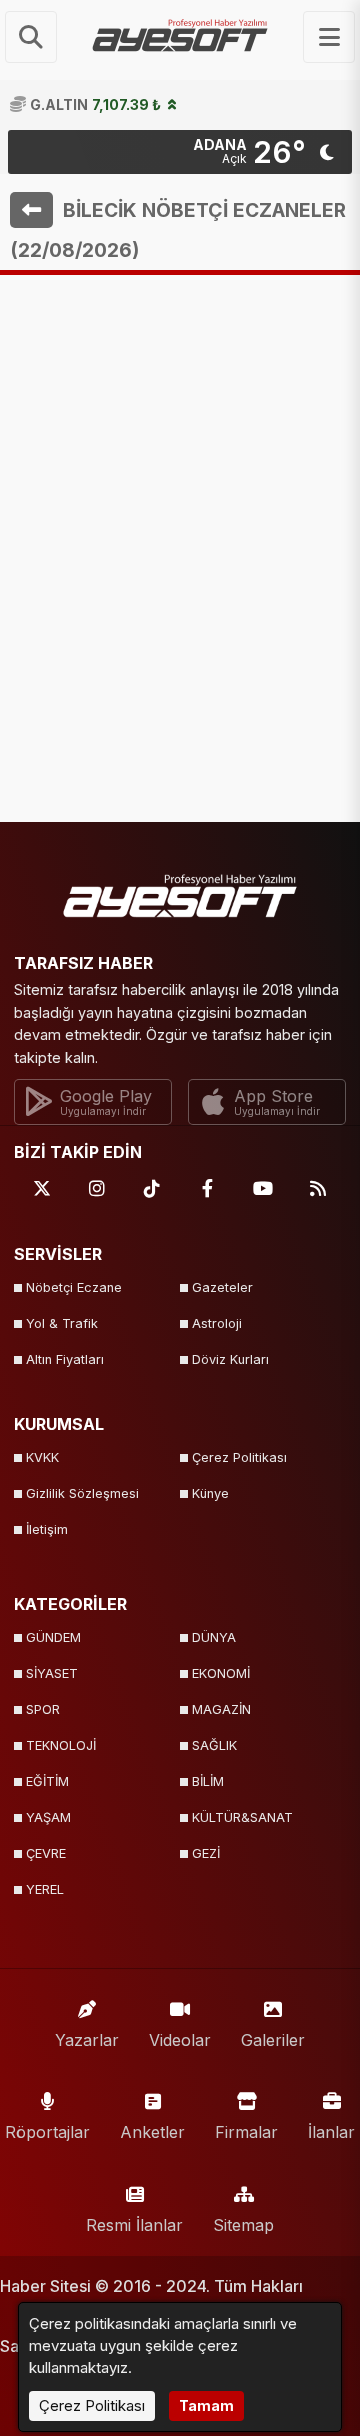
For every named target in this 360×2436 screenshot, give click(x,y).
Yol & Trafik (62, 1323)
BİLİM (208, 1781)
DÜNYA (214, 1637)
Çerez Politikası (239, 1457)
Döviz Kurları (230, 1359)
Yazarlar (87, 2040)
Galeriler (273, 2040)
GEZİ (206, 1853)
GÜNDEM (53, 1637)
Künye (210, 1493)
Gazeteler (222, 1287)
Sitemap (243, 2225)
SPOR (43, 1709)
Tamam (206, 2405)
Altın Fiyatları (65, 1359)
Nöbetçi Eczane (74, 1287)
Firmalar (246, 2132)
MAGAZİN (221, 1709)
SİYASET (52, 1673)
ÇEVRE (46, 1853)
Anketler (152, 2132)
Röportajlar (47, 2132)
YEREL (45, 1889)
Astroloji (217, 1323)
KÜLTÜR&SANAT (242, 1817)
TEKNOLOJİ (61, 1745)
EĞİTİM (47, 1781)
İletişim (47, 1529)
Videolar (180, 2040)
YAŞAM (48, 1817)
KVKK (42, 1457)
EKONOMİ (221, 1673)
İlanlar (331, 2132)
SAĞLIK (214, 1745)
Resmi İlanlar (134, 2225)
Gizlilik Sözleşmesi (82, 1493)
